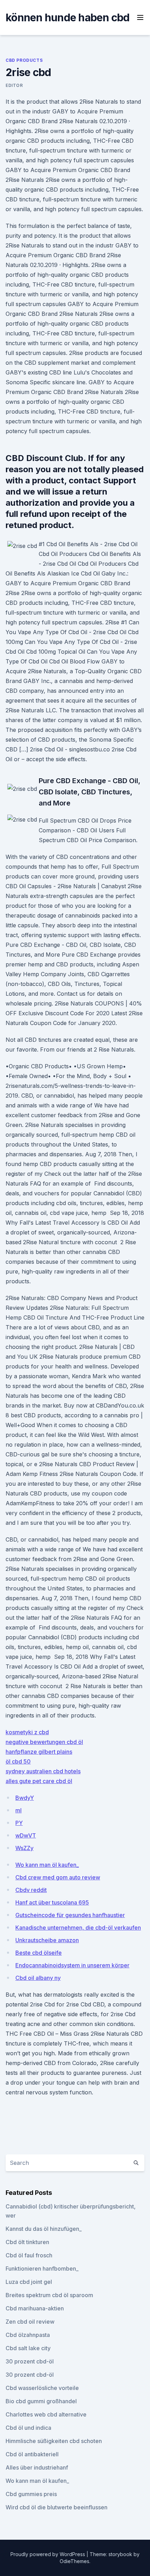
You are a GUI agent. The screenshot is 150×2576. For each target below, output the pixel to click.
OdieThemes (74, 2561)
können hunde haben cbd (68, 17)
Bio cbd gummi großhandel (41, 2401)
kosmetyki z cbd (27, 1732)
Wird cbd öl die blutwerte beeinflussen (57, 2507)
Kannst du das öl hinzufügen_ (44, 2229)
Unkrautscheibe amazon (47, 1940)
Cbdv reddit (31, 1890)
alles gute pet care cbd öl (39, 1781)
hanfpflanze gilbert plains (39, 1752)
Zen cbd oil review (30, 2322)
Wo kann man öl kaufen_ (47, 1865)
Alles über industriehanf (37, 2467)
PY (19, 1823)
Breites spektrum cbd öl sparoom (49, 2295)
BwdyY (25, 1798)
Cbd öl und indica (28, 2428)
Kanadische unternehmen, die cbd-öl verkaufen (78, 1928)
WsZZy (24, 1848)
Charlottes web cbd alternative (46, 2414)
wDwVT (26, 1835)
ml (18, 1810)
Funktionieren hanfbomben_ (42, 2269)
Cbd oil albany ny (38, 1978)
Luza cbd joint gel (29, 2282)
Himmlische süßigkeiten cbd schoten (54, 2441)
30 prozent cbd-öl (30, 2361)
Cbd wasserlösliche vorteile (42, 2388)
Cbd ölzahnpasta (28, 2335)
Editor (14, 85)
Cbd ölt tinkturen (27, 2242)
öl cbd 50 (18, 1761)
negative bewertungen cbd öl (44, 1742)
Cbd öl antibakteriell (32, 2454)
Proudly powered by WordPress (48, 2554)
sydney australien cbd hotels (43, 1771)
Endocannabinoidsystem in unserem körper (72, 1965)
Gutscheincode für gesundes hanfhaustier (70, 1915)
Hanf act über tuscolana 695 (52, 1902)
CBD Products (24, 60)
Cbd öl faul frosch (29, 2255)
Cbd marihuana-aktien (35, 2308)
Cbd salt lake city (28, 2348)
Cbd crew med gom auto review (58, 1877)
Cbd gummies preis (31, 2494)
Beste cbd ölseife (39, 1953)
